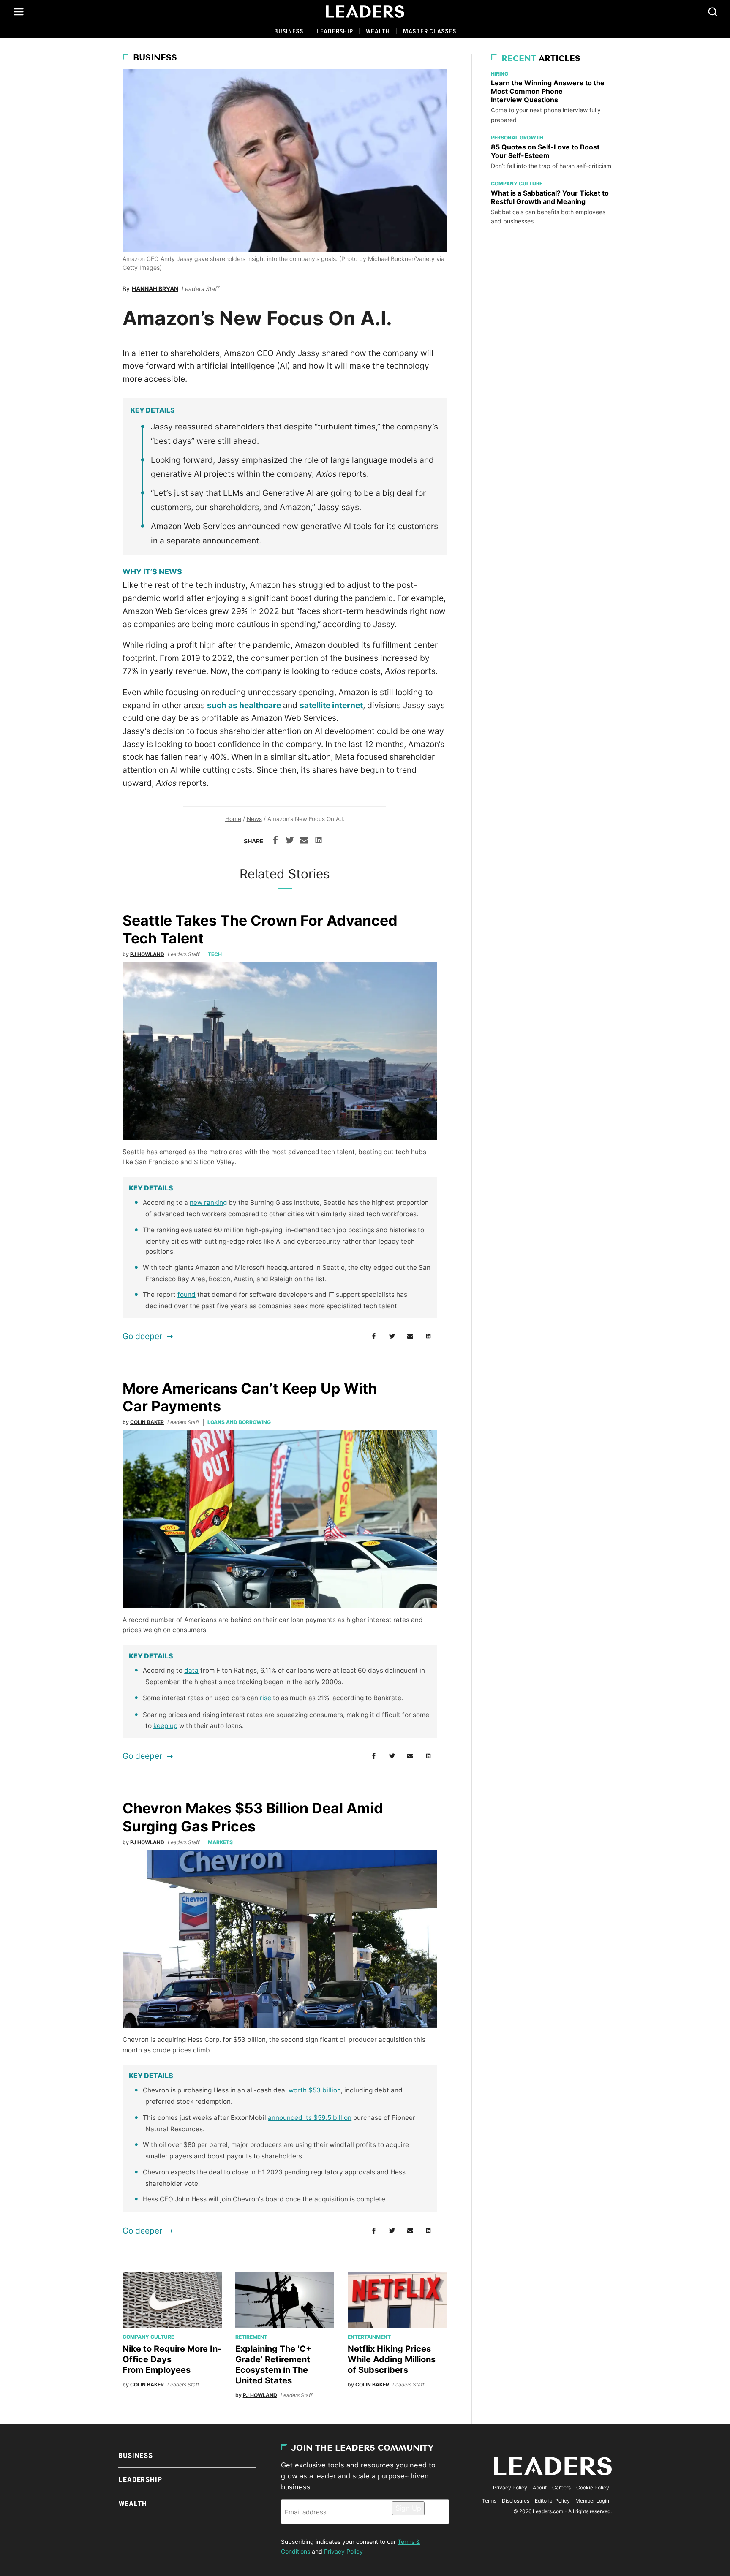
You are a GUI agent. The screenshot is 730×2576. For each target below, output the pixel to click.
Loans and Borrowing (239, 1422)
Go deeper (142, 1336)
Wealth (378, 31)
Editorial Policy (552, 2501)
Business (289, 31)
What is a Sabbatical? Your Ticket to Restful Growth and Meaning (550, 197)
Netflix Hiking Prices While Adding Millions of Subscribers (392, 2359)
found (187, 1295)
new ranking (208, 1202)
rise (266, 1698)
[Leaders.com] (365, 12)
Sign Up (408, 2508)
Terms (489, 2501)
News (254, 819)
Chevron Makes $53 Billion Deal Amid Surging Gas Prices (253, 1817)
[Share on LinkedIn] (319, 841)
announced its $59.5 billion (310, 2118)
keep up (165, 1726)
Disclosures (516, 2501)
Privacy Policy (343, 2551)
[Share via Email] (304, 841)
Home (233, 819)
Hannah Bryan (155, 289)
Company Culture (148, 2337)
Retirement (251, 2337)
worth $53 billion (315, 2090)
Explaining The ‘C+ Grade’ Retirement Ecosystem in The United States (274, 2365)
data (191, 1670)
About (540, 2488)
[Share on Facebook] (275, 841)
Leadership (335, 31)
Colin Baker (147, 1422)
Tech (215, 954)
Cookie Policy (593, 2488)
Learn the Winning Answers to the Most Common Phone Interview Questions (548, 91)
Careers (561, 2488)
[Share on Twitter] (290, 841)
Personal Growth (517, 137)
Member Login (592, 2501)
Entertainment (369, 2337)
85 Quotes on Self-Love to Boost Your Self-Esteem (545, 151)
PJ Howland (147, 954)
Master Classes (430, 31)
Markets (220, 1842)
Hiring (500, 74)
